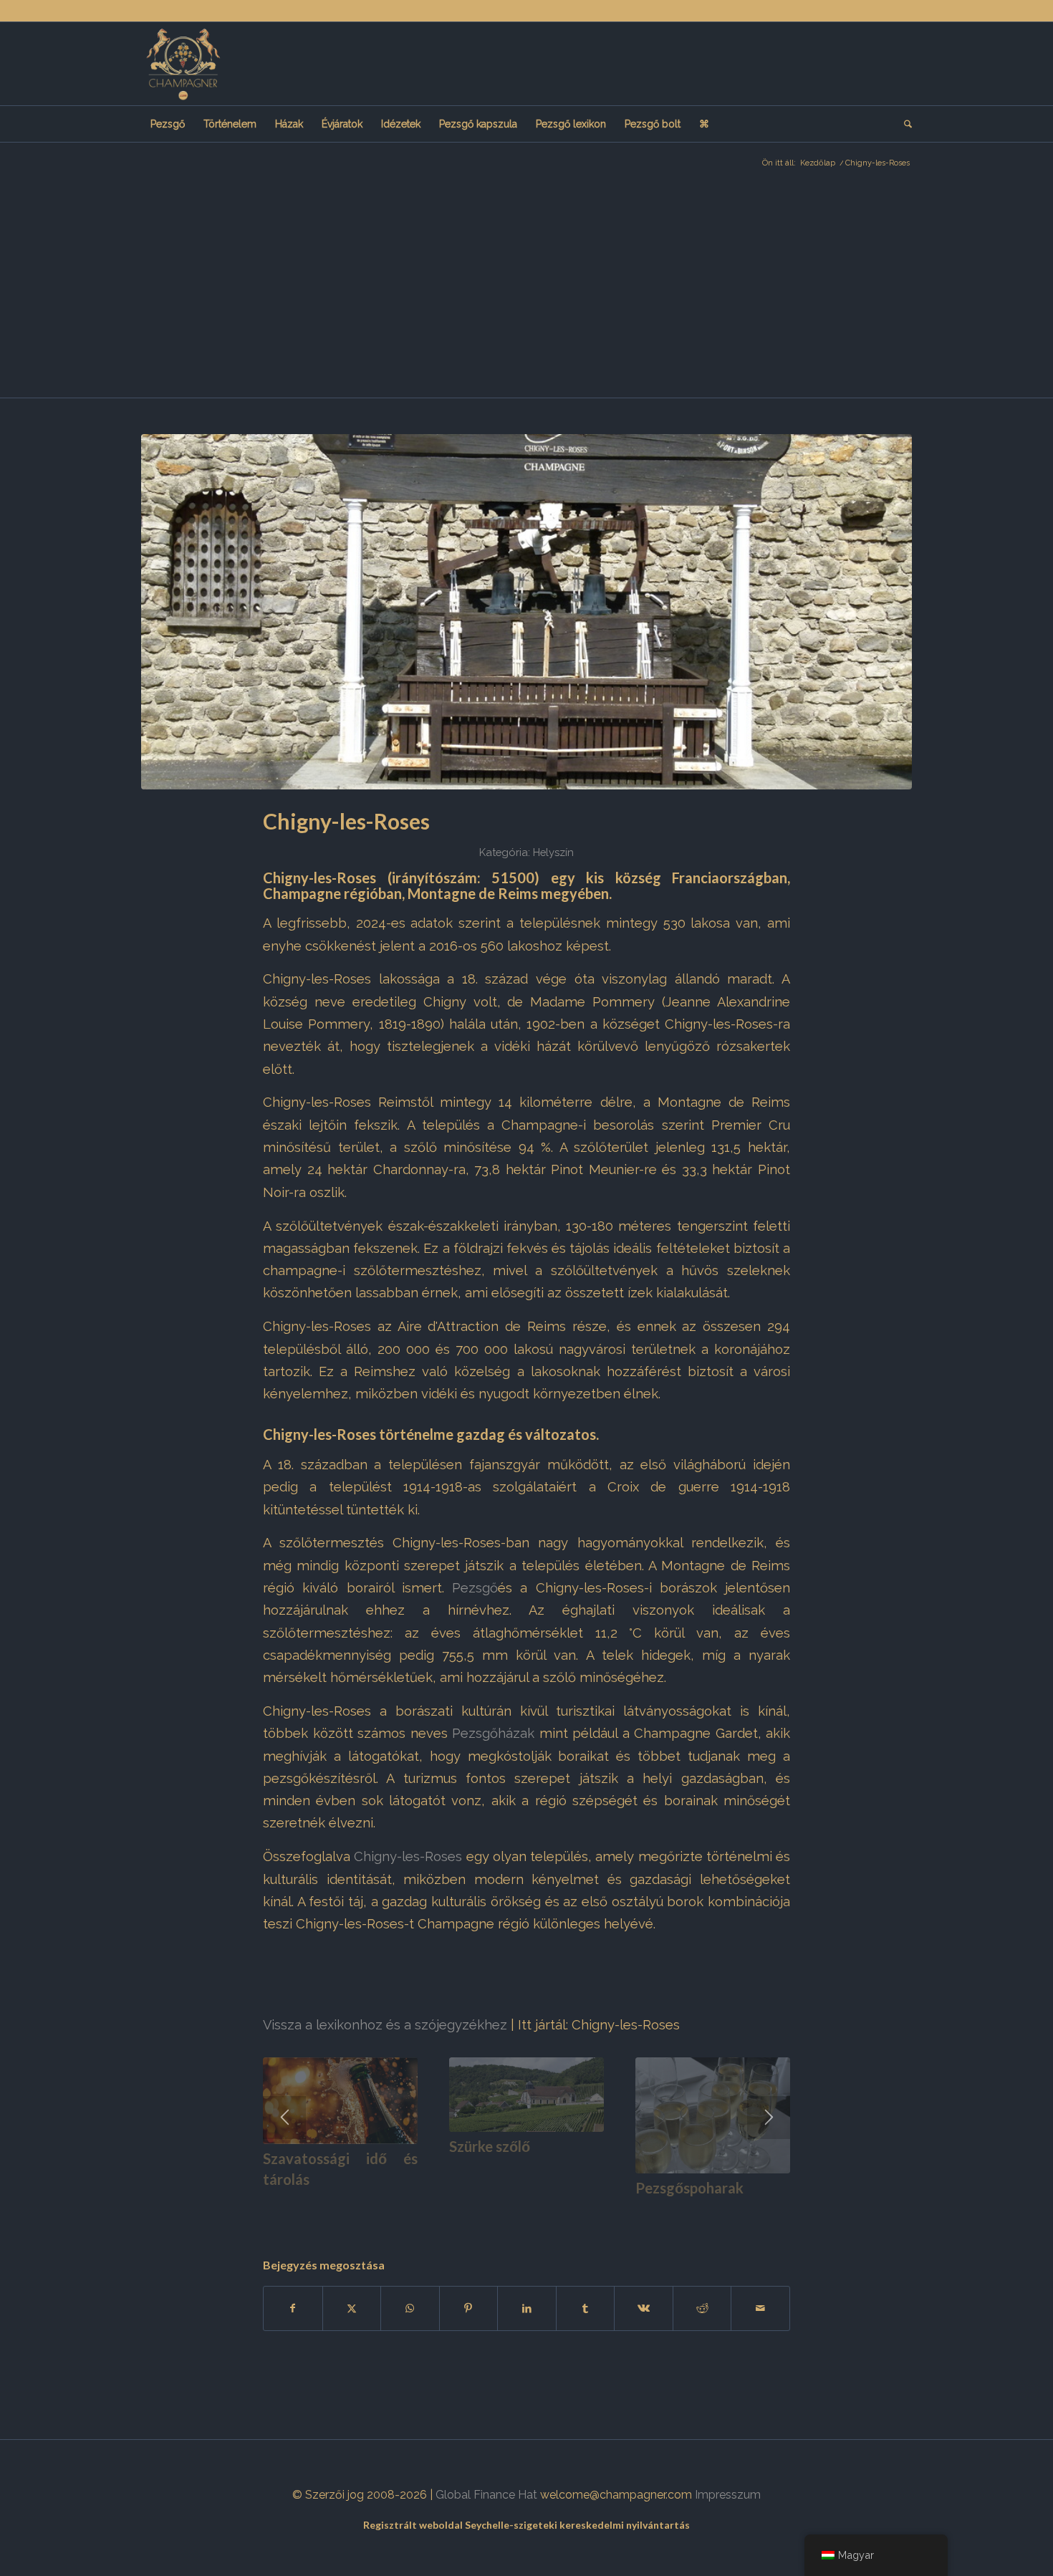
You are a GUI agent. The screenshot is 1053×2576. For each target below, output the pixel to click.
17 (452, 2211)
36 (670, 2211)
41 (727, 2211)
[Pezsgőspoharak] (713, 2115)
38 (693, 2211)
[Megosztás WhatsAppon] (410, 2308)
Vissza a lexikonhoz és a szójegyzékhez (385, 2025)
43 (750, 2211)
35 (658, 2211)
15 (429, 2211)
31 (612, 2211)
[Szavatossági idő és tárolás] (340, 2101)
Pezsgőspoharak (689, 2188)
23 (521, 2211)
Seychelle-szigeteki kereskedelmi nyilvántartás (577, 2525)
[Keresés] (903, 124)
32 (624, 2211)
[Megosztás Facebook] (293, 2308)
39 (704, 2211)
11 (383, 2211)
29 (590, 2211)
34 (647, 2211)
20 (486, 2211)
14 (418, 2211)
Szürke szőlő (490, 2146)
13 (406, 2211)
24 (532, 2211)
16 (441, 2211)
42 (739, 2211)
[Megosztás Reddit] (702, 2308)
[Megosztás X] (352, 2308)
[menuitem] (168, 124)
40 (716, 2211)
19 (475, 2211)
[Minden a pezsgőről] (183, 64)
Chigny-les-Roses (408, 1856)
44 (761, 2211)
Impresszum (728, 2495)
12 (395, 2211)
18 (463, 2211)
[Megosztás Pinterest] (469, 2308)
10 (372, 2211)
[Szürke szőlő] (526, 2095)
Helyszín (553, 852)
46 (784, 2211)
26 (555, 2211)
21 (498, 2211)
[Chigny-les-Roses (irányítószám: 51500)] (526, 612)
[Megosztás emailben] (760, 2308)
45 (773, 2211)
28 (578, 2211)
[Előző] (284, 2118)
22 (509, 2211)
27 (567, 2211)
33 (635, 2211)
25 (544, 2211)
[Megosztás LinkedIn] (527, 2308)
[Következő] (769, 2118)
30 (601, 2211)
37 (681, 2211)
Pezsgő (475, 1588)
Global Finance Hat (486, 2495)
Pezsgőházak (493, 1733)
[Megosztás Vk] (644, 2308)
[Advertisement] (526, 290)
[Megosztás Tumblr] (586, 2308)
